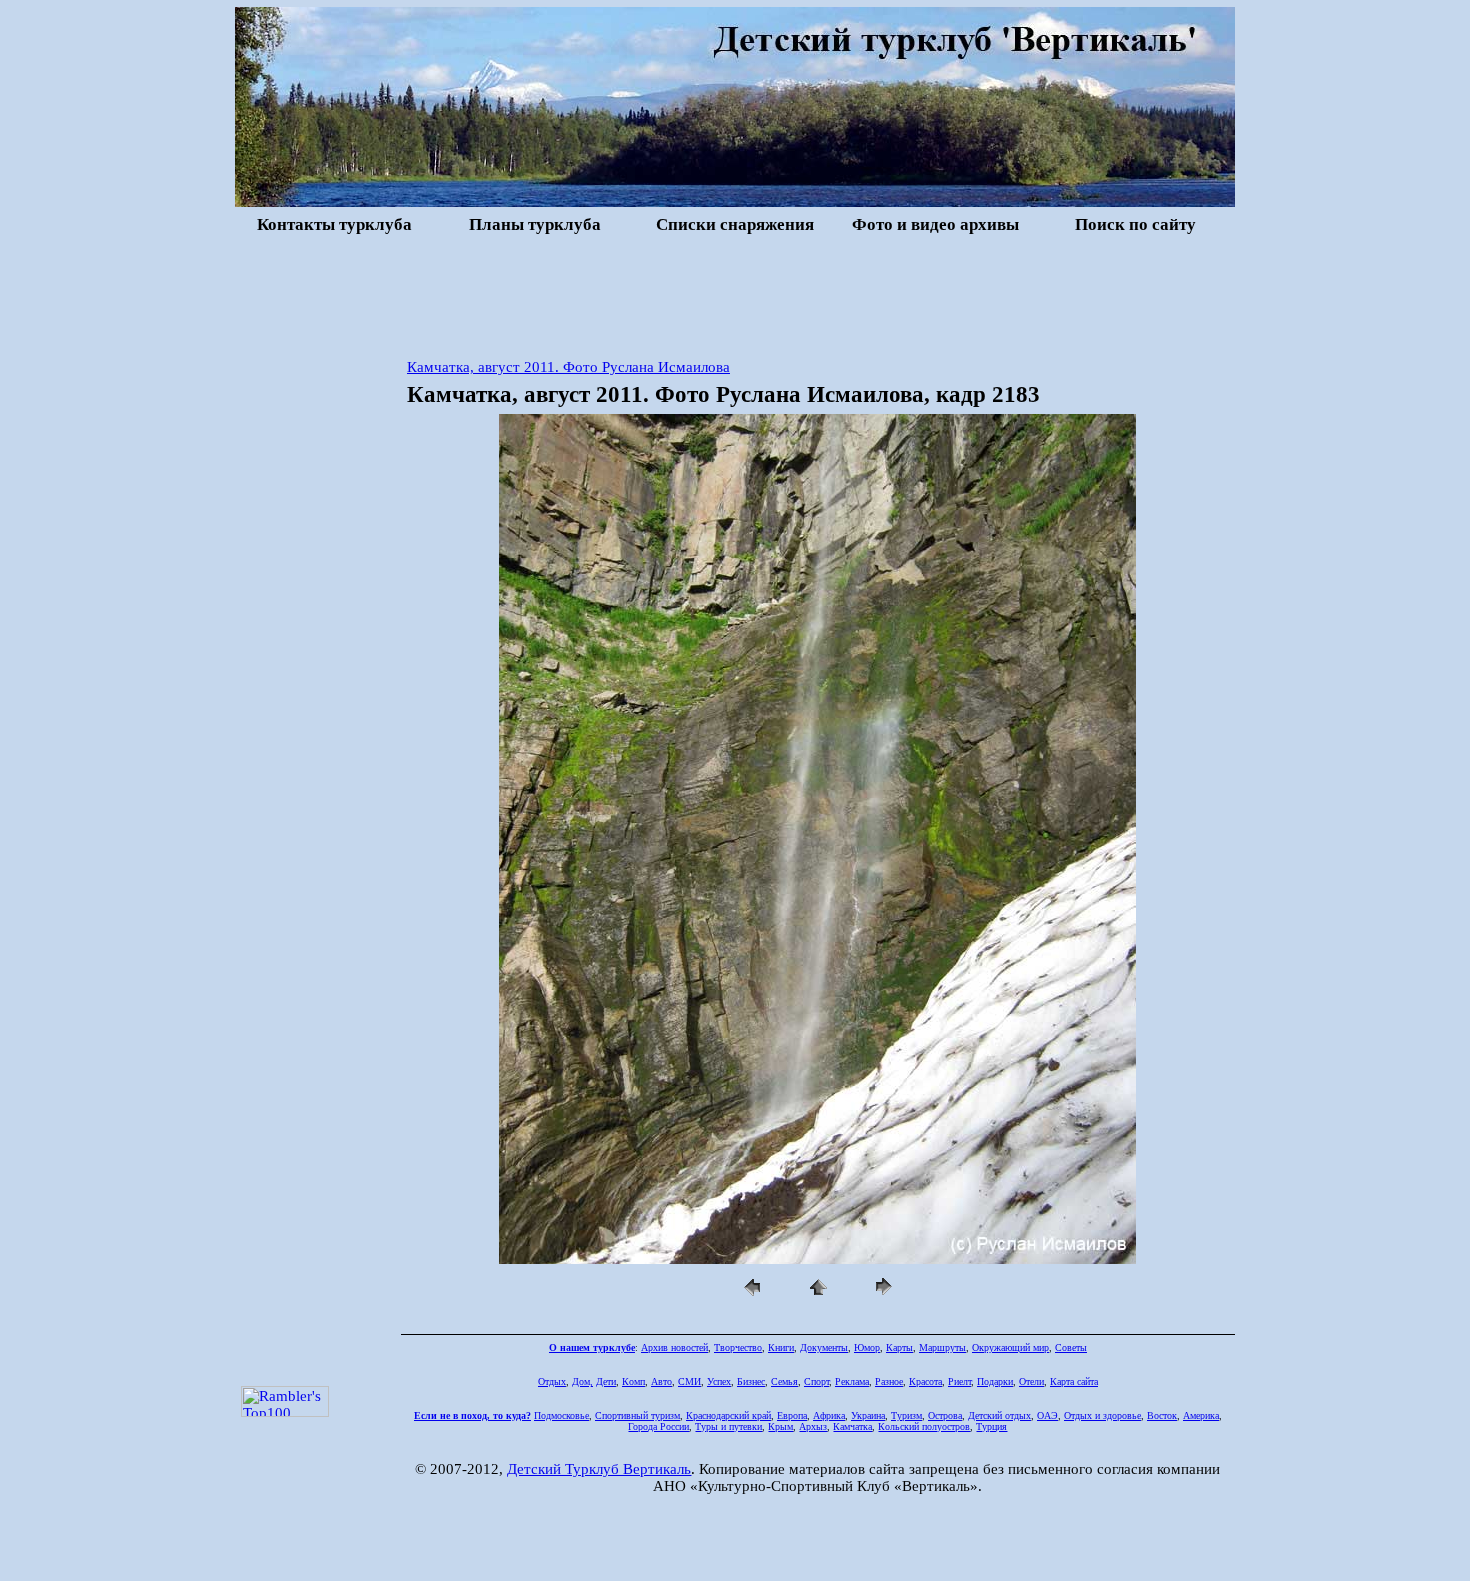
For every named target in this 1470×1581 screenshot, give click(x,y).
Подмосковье (561, 1415)
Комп (633, 1381)
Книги (781, 1347)
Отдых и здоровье (1102, 1415)
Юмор (867, 1347)
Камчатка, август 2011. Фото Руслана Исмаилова (568, 367)
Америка (1201, 1415)
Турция (991, 1426)
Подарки (995, 1381)
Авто (661, 1381)
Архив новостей (674, 1347)
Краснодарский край (728, 1415)
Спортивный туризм (637, 1415)
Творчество (738, 1347)
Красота (925, 1381)
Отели (1031, 1381)
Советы (1071, 1347)
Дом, (582, 1381)
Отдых (552, 1381)
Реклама (852, 1381)
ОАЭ (1047, 1415)
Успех (719, 1381)
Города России (658, 1426)
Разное (889, 1381)
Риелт (959, 1381)
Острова (945, 1415)
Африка (829, 1415)
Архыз (813, 1426)
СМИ (689, 1381)
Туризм (906, 1415)
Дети (606, 1381)
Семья (784, 1381)
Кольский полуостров (924, 1426)
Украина (868, 1415)
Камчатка (852, 1426)
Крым (780, 1426)
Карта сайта (1074, 1381)
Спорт (816, 1381)
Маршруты (942, 1347)
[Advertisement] (735, 294)
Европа (792, 1415)
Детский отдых (999, 1415)
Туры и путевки (728, 1426)
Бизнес (751, 1381)
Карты (899, 1347)
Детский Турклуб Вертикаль (599, 1469)
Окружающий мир (1010, 1347)
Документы (824, 1347)
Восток (1162, 1415)
